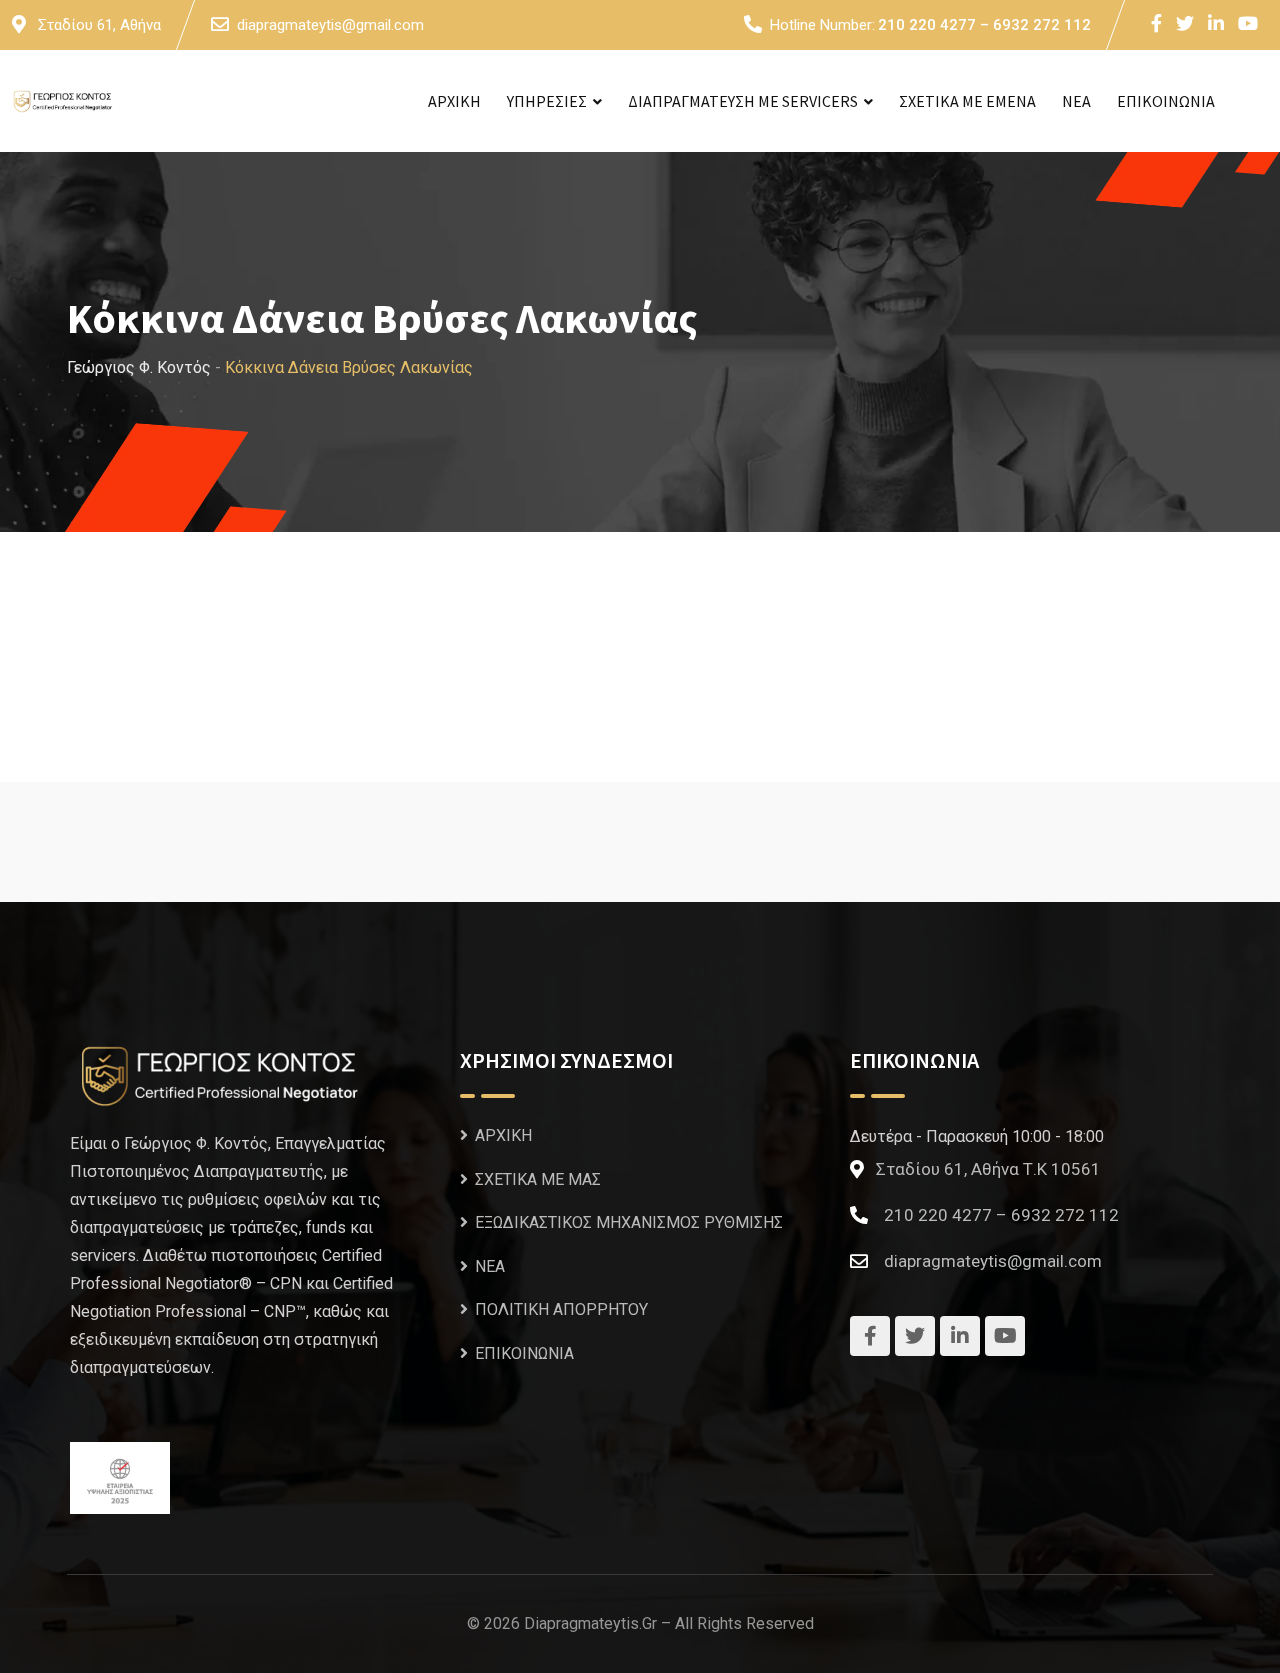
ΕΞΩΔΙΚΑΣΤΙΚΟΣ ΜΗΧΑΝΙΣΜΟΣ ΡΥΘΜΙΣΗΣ (629, 1222)
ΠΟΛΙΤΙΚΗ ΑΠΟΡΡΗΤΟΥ (561, 1309)
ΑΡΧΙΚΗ (454, 101)
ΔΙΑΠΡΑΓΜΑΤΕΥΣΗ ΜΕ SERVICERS (743, 101)
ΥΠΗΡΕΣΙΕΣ (547, 101)
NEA (1076, 101)
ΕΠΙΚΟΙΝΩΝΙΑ (1166, 101)
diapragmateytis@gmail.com (330, 25)
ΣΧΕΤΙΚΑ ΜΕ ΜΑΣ (538, 1179)
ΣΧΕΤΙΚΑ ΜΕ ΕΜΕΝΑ (967, 101)
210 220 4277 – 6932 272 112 (984, 25)
